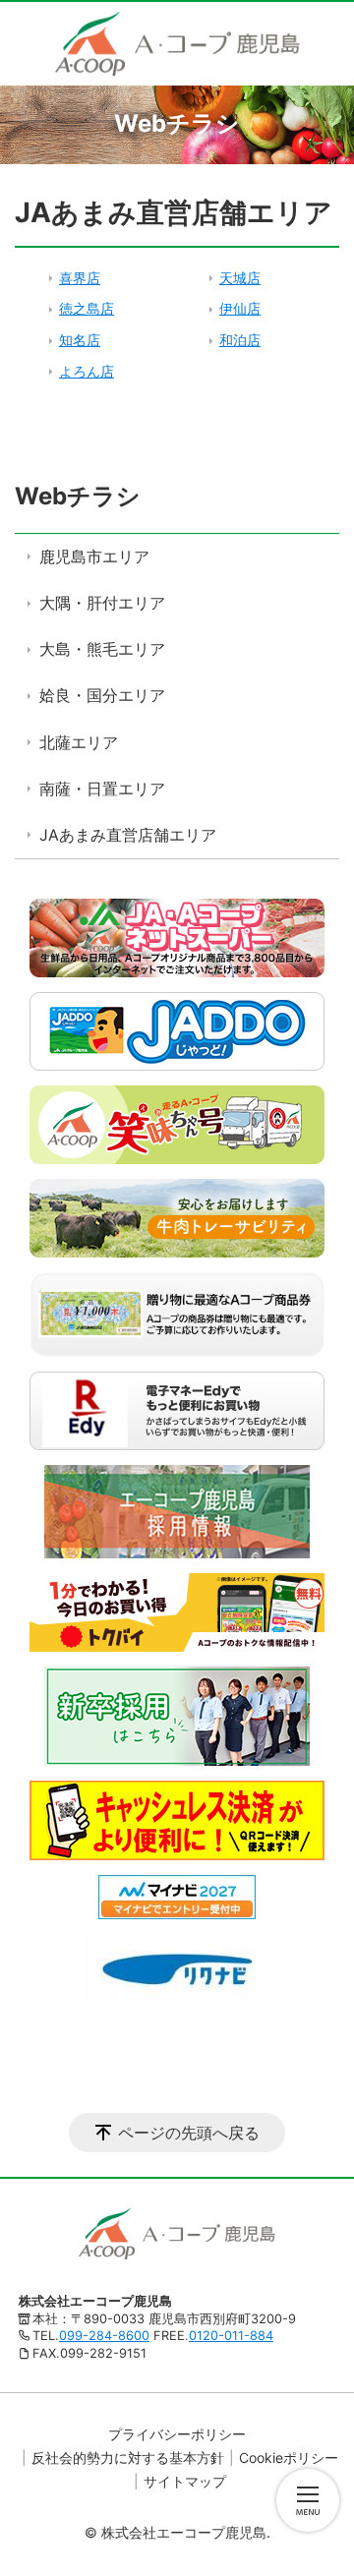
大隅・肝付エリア (102, 603)
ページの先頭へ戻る (189, 2133)
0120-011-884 (231, 2336)
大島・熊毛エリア (102, 649)
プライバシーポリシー (177, 2434)
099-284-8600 (104, 2336)
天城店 (240, 278)
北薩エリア (79, 742)
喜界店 (80, 278)
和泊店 (240, 340)
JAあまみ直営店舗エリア (128, 835)
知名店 (80, 340)
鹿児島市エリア (94, 556)
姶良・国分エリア (102, 695)
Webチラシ (78, 496)
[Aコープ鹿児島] (177, 44)
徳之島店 (87, 308)
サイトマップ (185, 2481)
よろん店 (87, 371)
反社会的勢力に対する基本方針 (128, 2458)
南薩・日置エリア (102, 789)
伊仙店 (240, 308)
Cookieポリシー (289, 2458)
